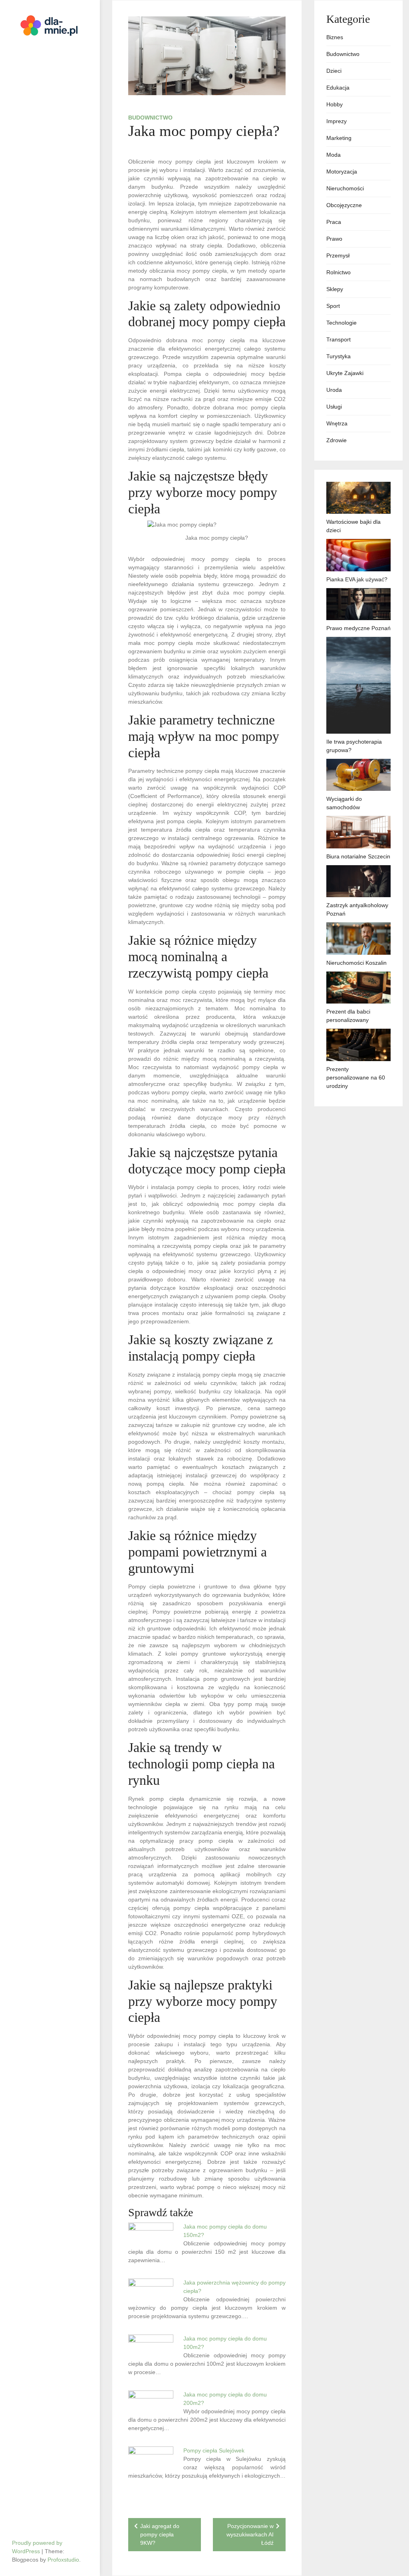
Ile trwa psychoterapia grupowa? (354, 746)
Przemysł (338, 255)
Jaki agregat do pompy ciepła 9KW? (160, 2534)
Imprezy (337, 121)
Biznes (335, 37)
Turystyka (339, 356)
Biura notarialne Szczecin (358, 856)
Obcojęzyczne (344, 205)
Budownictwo (150, 118)
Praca (334, 222)
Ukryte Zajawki (345, 373)
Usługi (334, 407)
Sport (333, 306)
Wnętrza (337, 423)
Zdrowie (337, 440)
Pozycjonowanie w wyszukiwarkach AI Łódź (250, 2534)
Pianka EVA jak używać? (357, 579)
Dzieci (334, 71)
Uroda (334, 390)
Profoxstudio (63, 2560)
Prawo (334, 239)
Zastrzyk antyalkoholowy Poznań (357, 909)
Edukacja (338, 88)
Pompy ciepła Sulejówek (214, 2450)
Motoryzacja (342, 172)
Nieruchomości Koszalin (356, 963)
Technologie (341, 323)
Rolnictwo (339, 272)
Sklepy (335, 289)
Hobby (335, 104)
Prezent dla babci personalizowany (348, 1016)
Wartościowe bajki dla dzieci (353, 526)
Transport (339, 339)
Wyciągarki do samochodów (344, 803)
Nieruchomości (345, 188)
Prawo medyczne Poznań (358, 628)
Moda (334, 155)
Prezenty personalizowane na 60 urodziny (356, 1077)
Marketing (339, 138)
